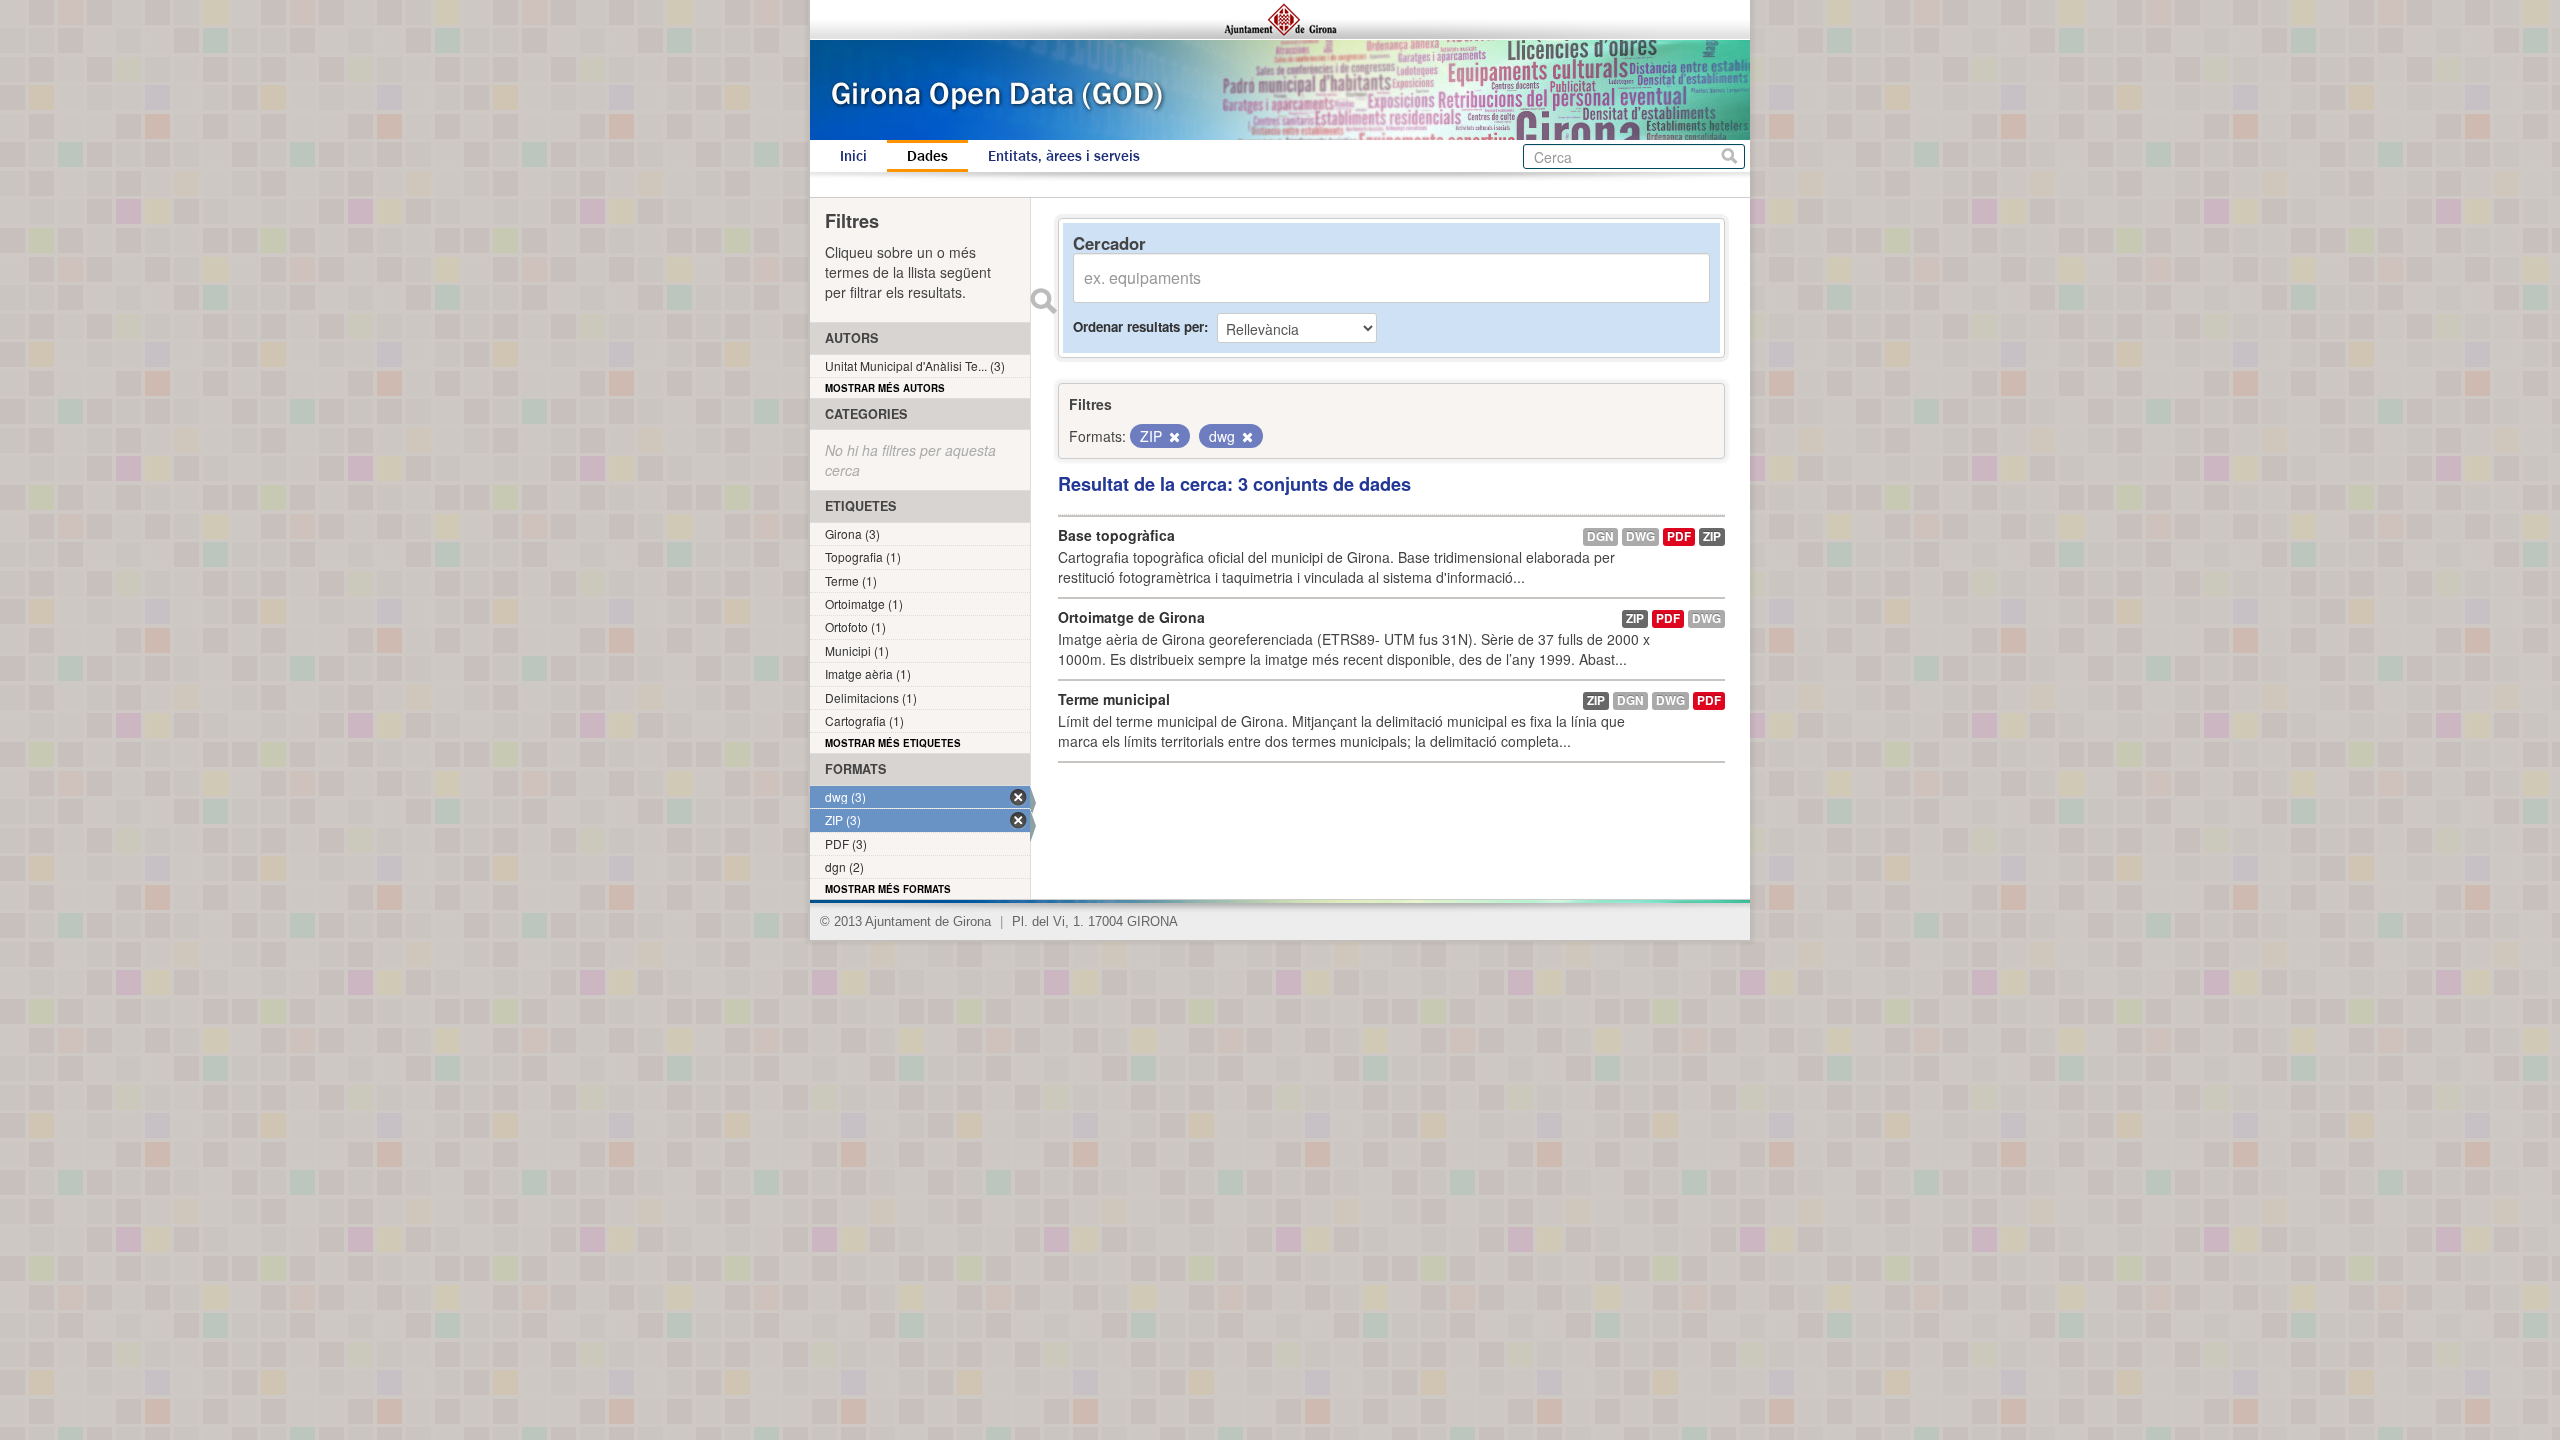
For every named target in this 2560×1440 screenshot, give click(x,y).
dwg (1640, 536)
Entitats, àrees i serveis (1064, 156)
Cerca (1729, 156)
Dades (927, 156)
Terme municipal (1114, 699)
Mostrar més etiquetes (893, 743)
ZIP (1712, 536)
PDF (1679, 536)
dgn (1600, 536)
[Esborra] (1173, 437)
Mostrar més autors (885, 388)
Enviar (1043, 301)
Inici (853, 156)
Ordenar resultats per (1138, 326)
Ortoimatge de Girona (1131, 617)
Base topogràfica (1116, 535)
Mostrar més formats (888, 889)
